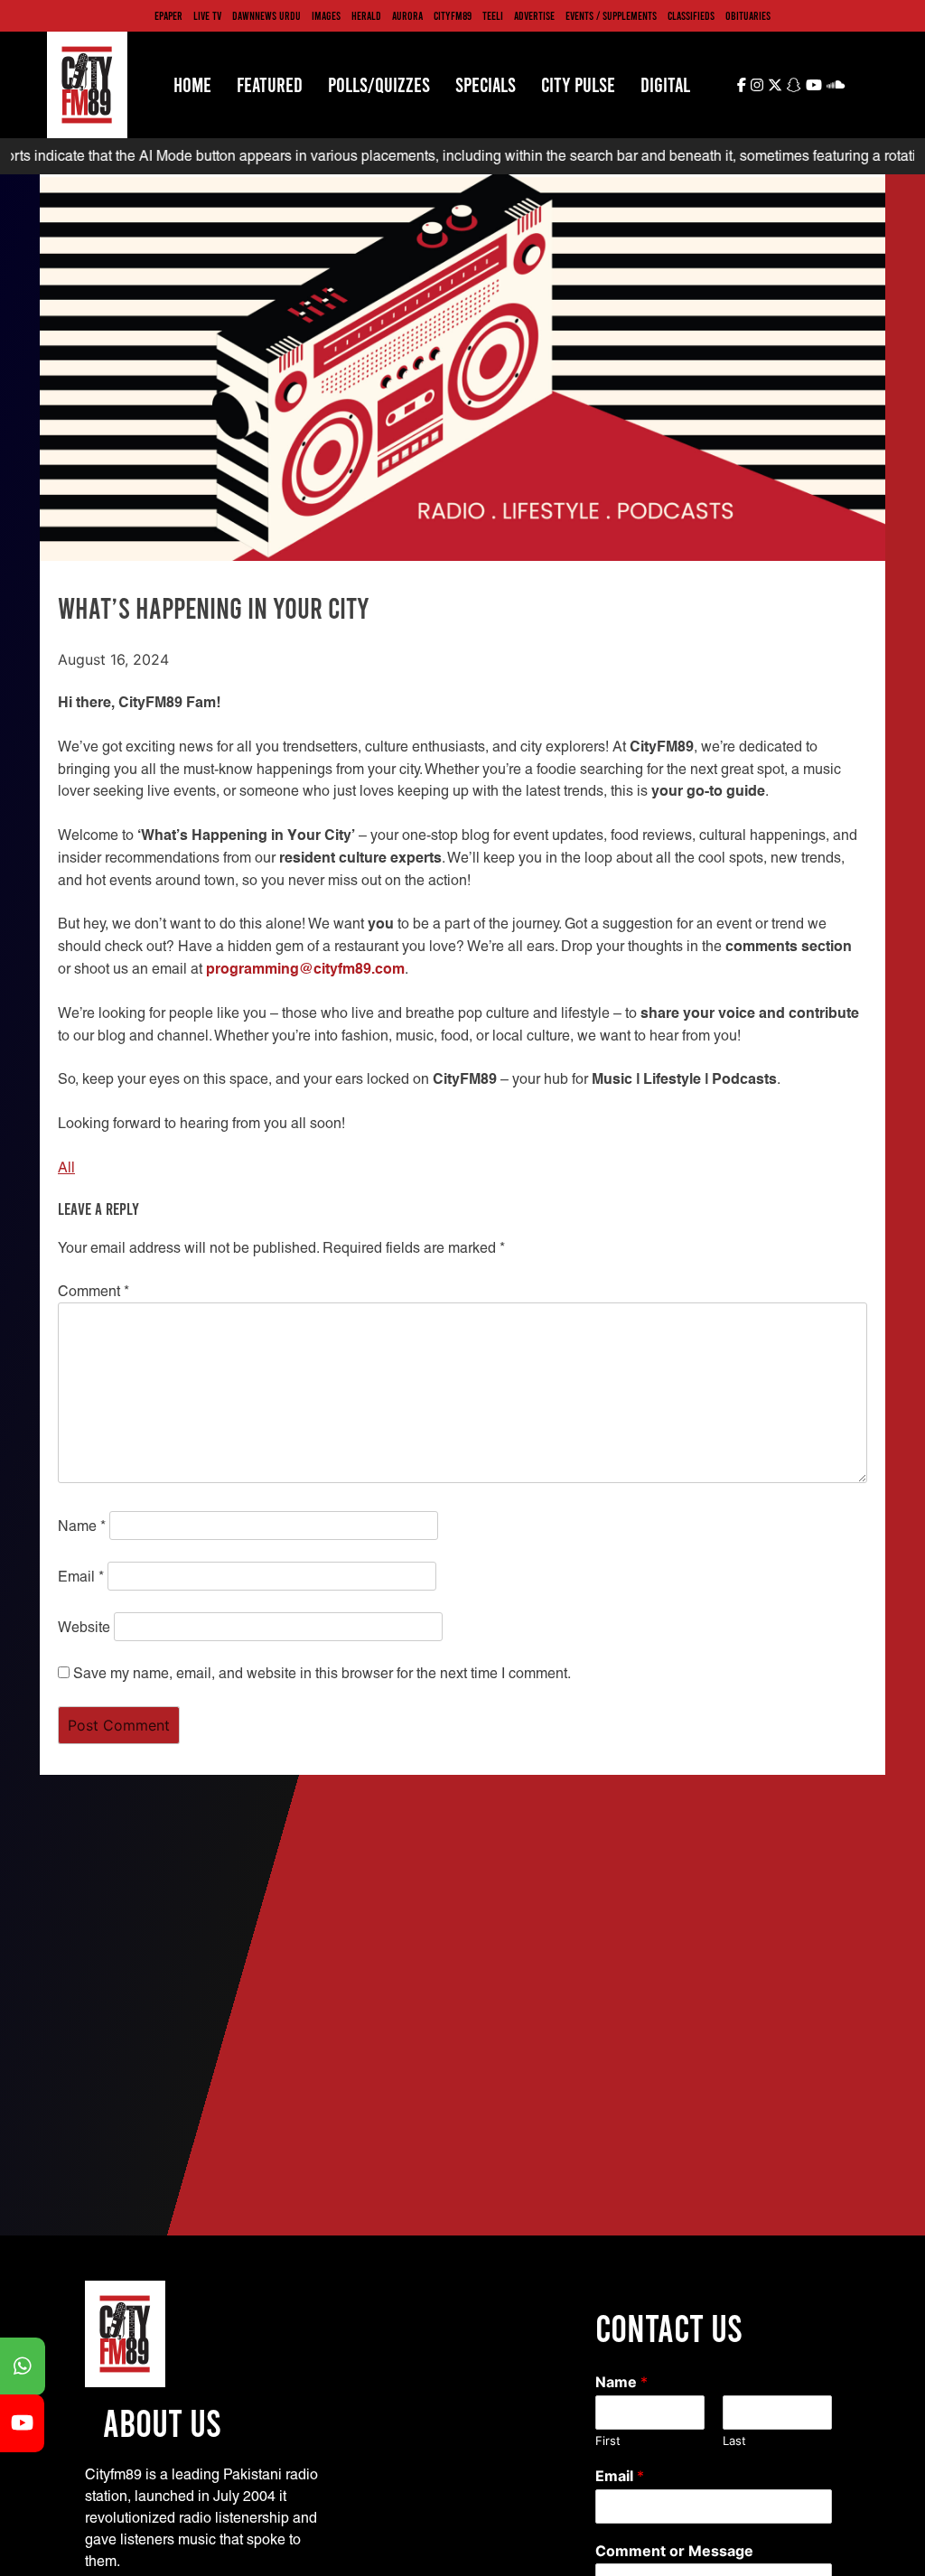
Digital (665, 84)
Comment (93, 1291)
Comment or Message (674, 2551)
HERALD (366, 15)
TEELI (493, 15)
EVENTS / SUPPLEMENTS (611, 15)
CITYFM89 (453, 15)
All (66, 1167)
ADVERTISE (534, 15)
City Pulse (578, 84)
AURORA (407, 15)
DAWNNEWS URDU (266, 15)
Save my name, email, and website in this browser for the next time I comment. (322, 1673)
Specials (486, 84)
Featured (270, 84)
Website (84, 1627)
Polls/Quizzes (379, 84)
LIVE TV (207, 15)
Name (82, 1526)
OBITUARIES (748, 15)
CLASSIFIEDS (691, 15)
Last (734, 2441)
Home (192, 84)
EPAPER (168, 15)
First (608, 2441)
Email (81, 1577)
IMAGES (326, 15)
